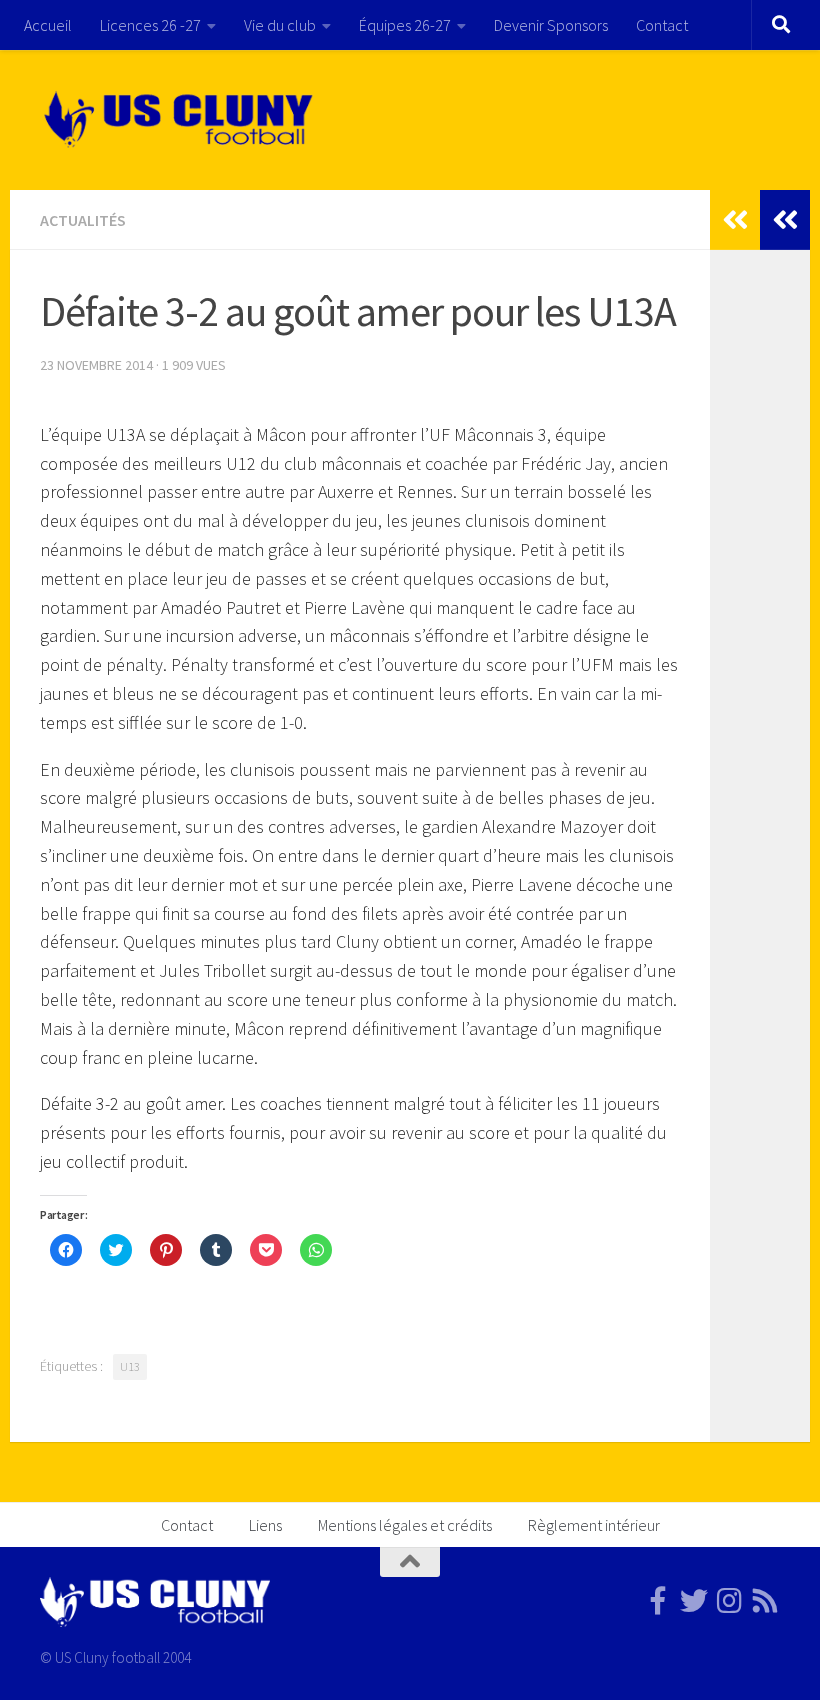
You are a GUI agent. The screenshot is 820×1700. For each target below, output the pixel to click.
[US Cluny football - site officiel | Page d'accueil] (181, 120)
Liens (265, 1525)
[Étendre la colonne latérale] (785, 220)
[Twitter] (694, 1601)
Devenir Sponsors (551, 25)
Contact (662, 25)
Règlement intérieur (594, 1525)
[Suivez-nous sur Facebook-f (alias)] (658, 1601)
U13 (130, 1366)
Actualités (83, 220)
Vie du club (280, 25)
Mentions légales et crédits (405, 1525)
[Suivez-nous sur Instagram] (730, 1601)
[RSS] (766, 1601)
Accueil (48, 25)
